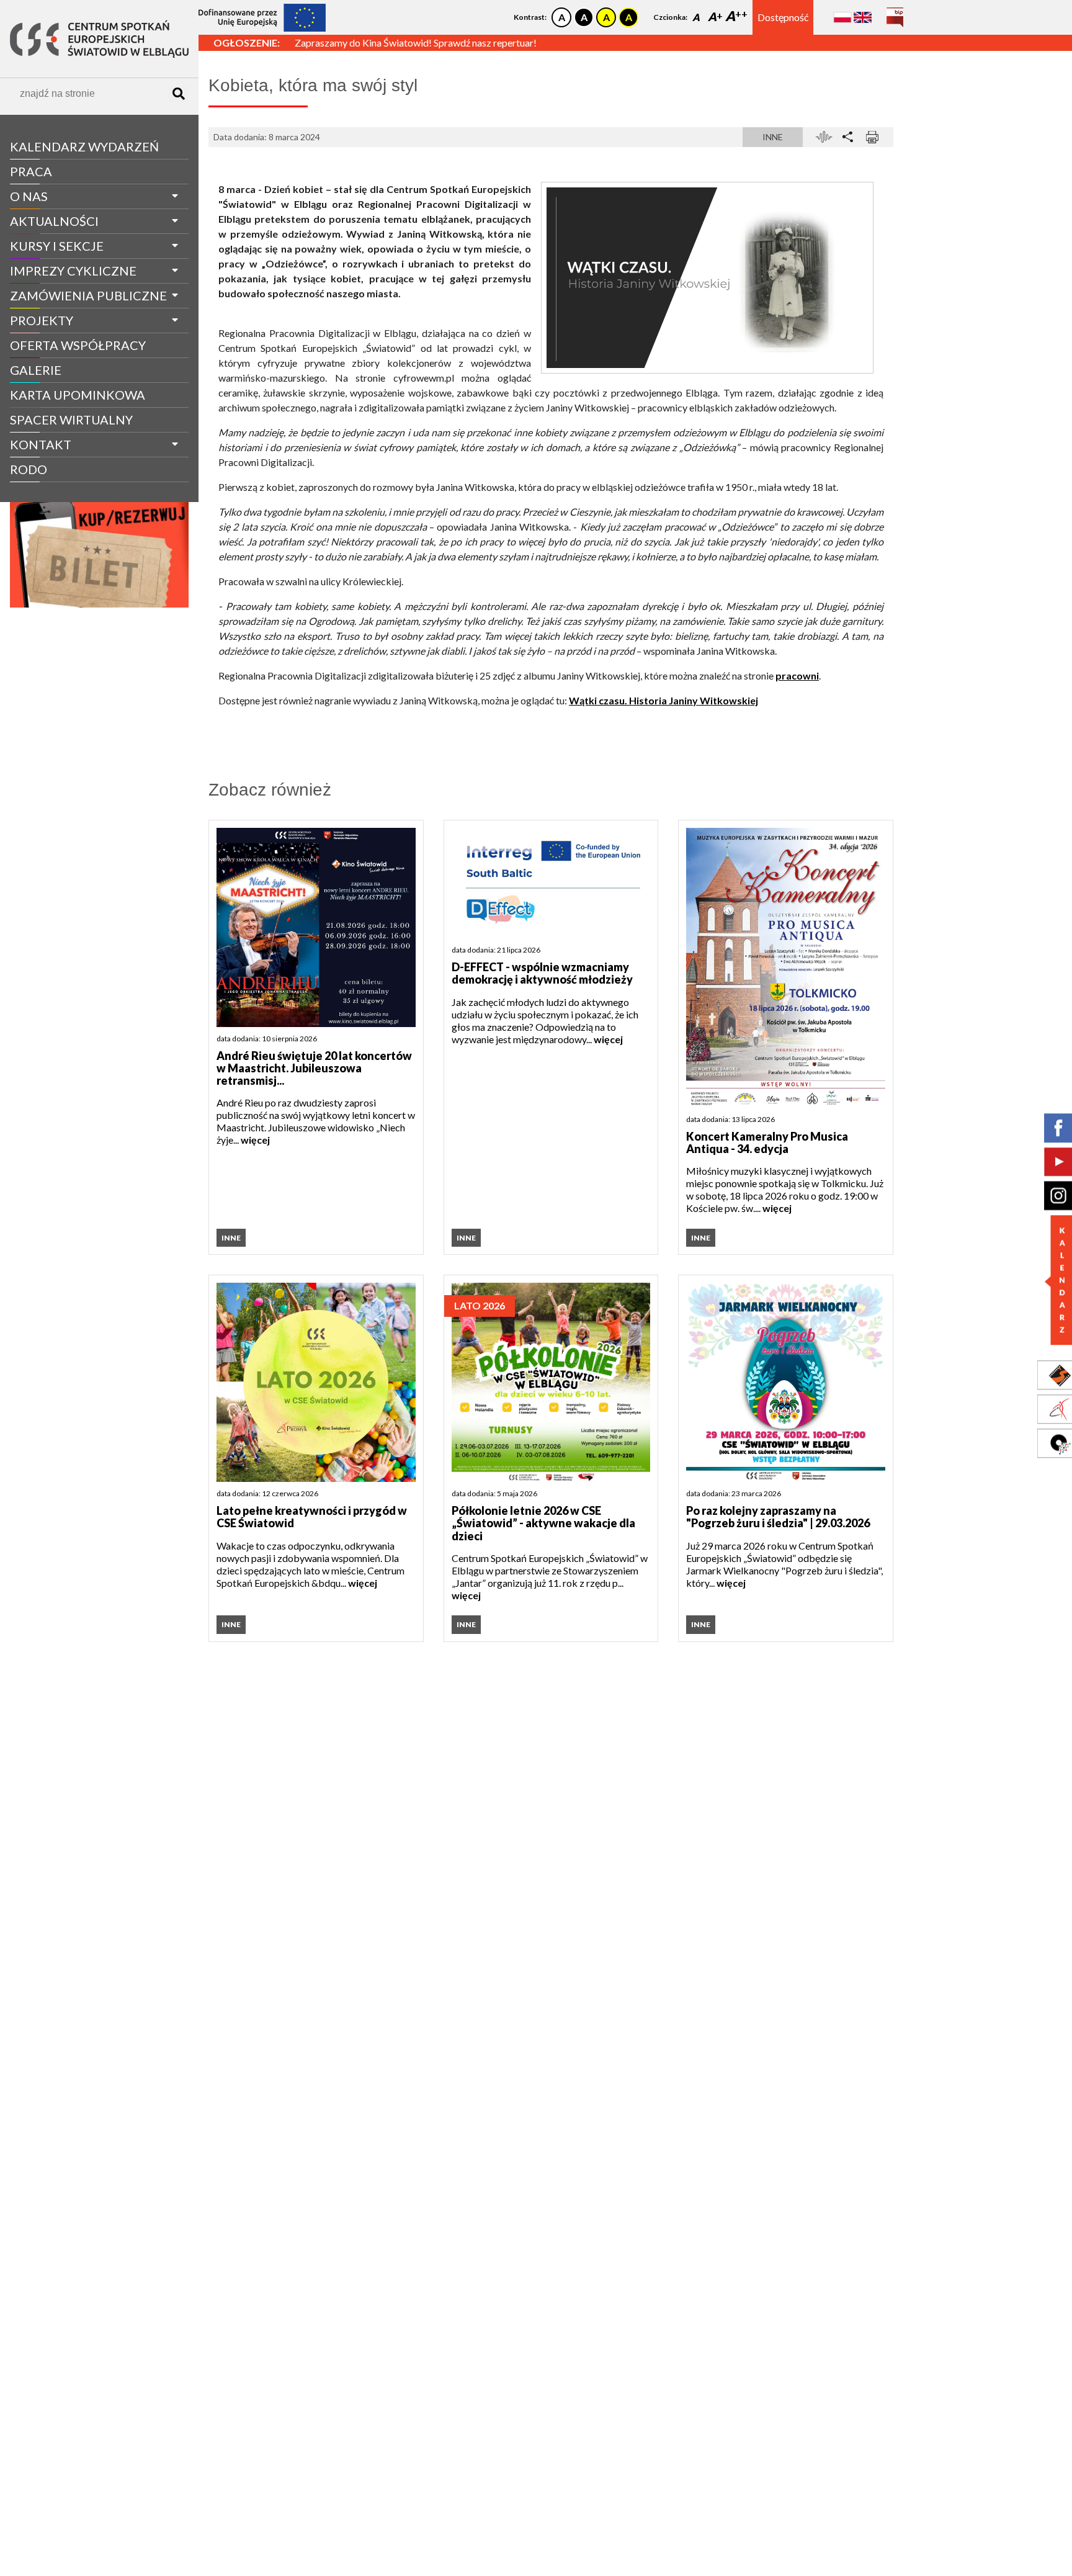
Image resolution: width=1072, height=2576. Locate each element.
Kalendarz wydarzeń (84, 146)
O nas (29, 196)
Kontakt (41, 444)
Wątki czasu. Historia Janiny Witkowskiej (663, 700)
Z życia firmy (45, 492)
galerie (36, 370)
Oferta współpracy (78, 345)
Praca (31, 171)
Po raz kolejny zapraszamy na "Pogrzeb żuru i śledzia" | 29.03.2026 (778, 1517)
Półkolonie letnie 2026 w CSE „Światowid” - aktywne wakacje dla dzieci (543, 1523)
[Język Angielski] (863, 17)
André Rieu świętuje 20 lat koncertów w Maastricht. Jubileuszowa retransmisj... (314, 1068)
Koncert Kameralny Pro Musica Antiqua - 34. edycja (767, 1143)
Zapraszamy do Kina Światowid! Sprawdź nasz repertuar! (416, 43)
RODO (29, 469)
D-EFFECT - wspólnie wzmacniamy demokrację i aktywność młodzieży (542, 973)
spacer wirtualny (71, 420)
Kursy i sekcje (57, 246)
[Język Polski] (842, 17)
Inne (773, 137)
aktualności (54, 221)
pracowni (797, 675)
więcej (255, 1140)
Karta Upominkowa (78, 395)
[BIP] (895, 13)
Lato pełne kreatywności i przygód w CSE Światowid (312, 1517)
